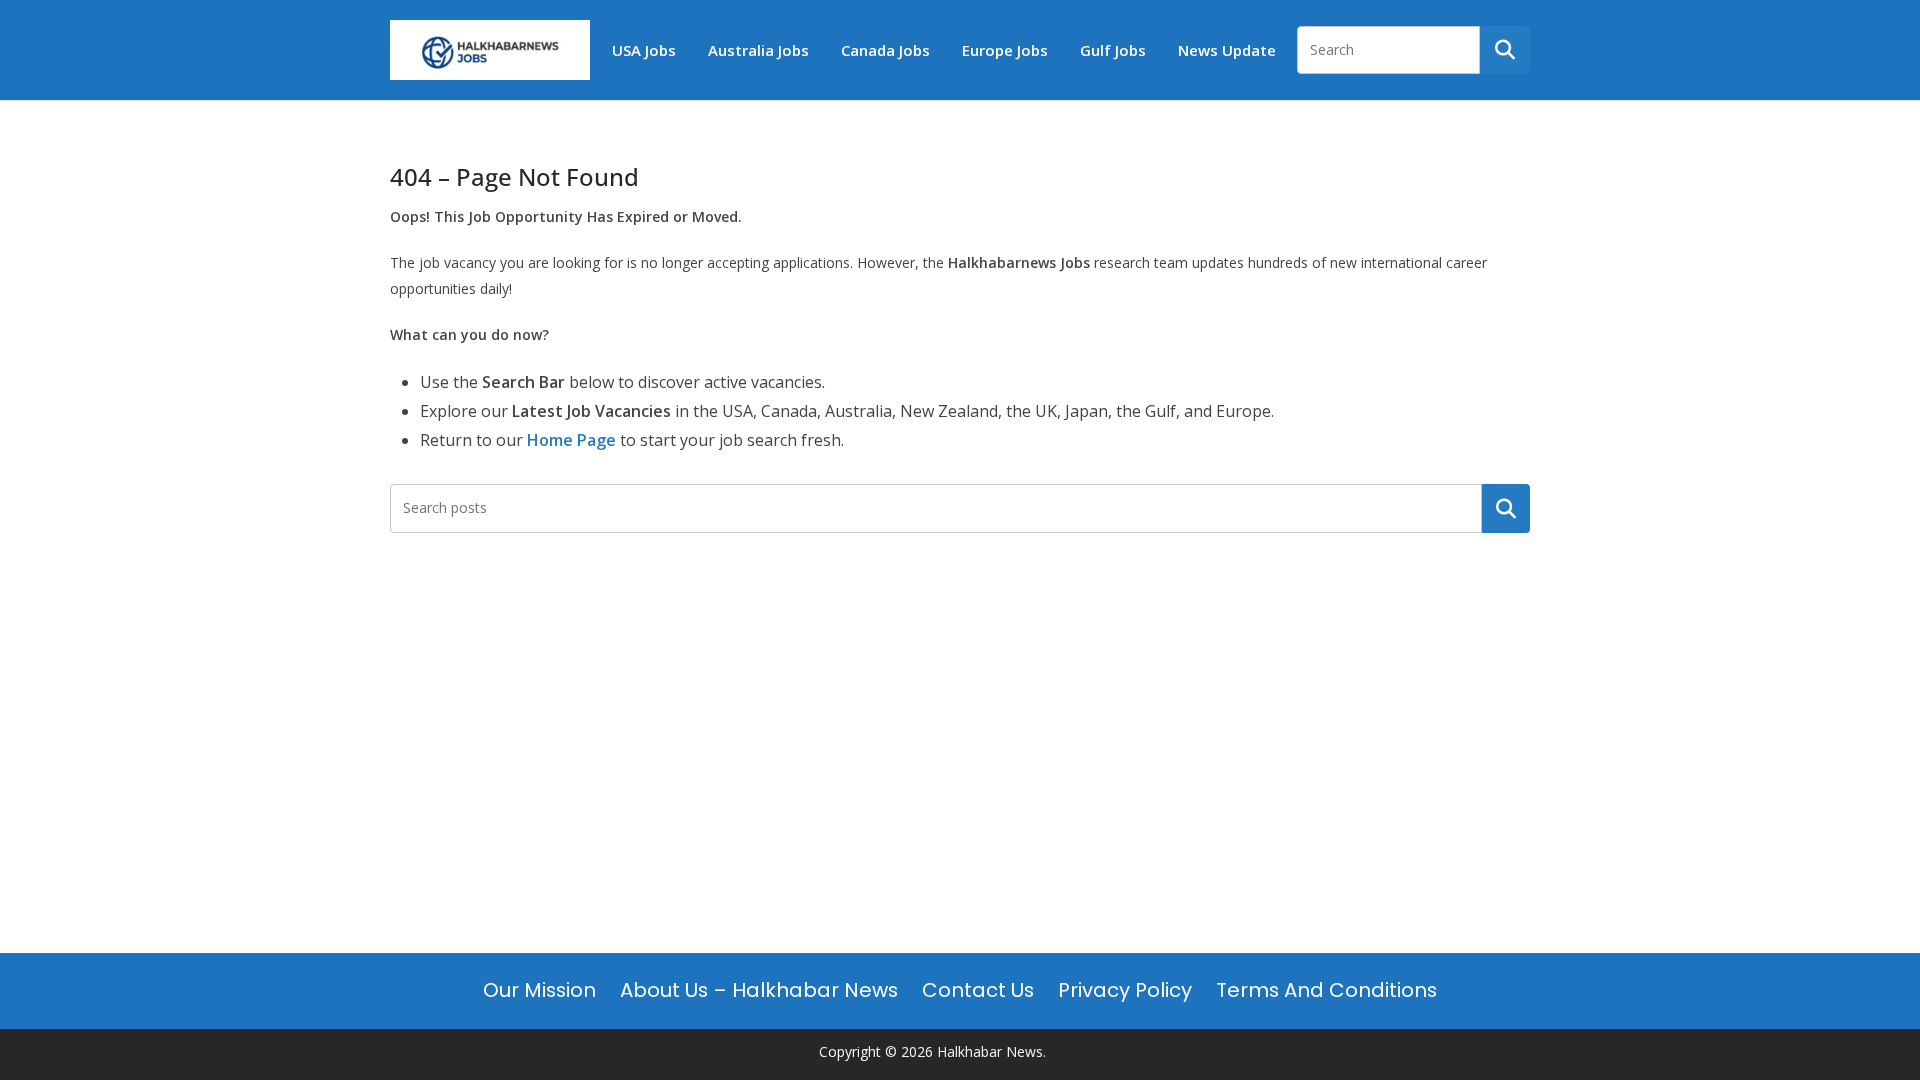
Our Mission (539, 990)
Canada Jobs (885, 50)
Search (1506, 508)
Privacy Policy (1125, 990)
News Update (1227, 50)
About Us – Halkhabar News (759, 990)
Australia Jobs (758, 50)
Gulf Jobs (1113, 50)
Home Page (571, 440)
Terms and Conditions (1326, 990)
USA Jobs (644, 50)
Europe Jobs (1005, 50)
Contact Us (978, 990)
